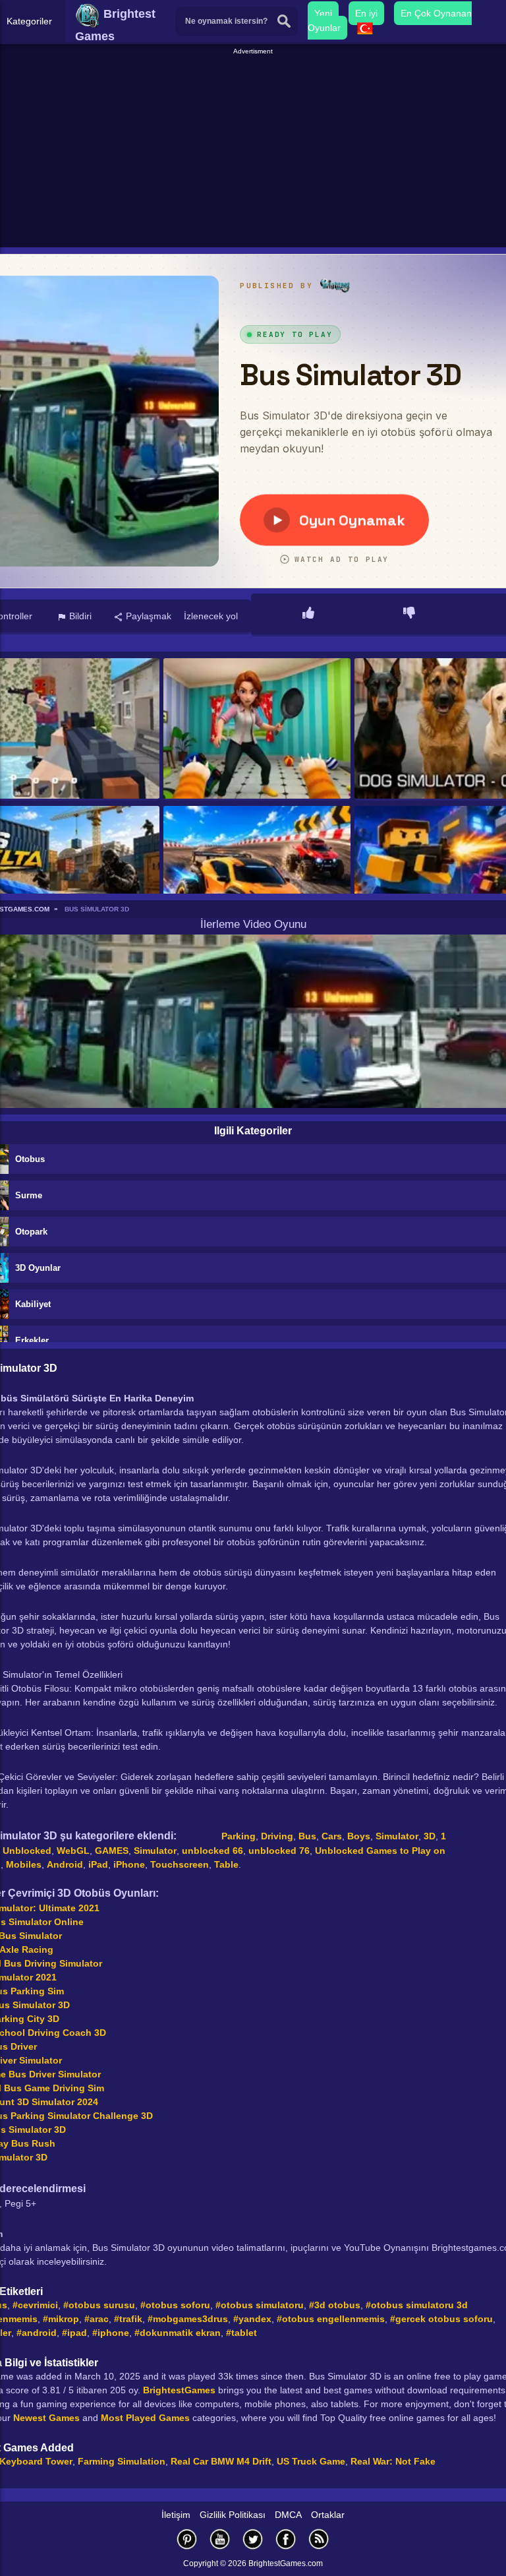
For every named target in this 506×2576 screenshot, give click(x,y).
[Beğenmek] (308, 614)
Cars (332, 1836)
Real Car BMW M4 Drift (221, 2461)
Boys (359, 1836)
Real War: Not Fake (393, 2461)
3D (430, 1836)
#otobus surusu (99, 2305)
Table (226, 1864)
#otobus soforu (175, 2305)
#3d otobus (335, 2305)
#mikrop (61, 2319)
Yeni (323, 13)
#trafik (128, 2319)
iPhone (129, 1864)
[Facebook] (286, 2539)
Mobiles (24, 1864)
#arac (97, 2319)
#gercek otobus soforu (441, 2319)
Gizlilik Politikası (233, 2515)
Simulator (397, 1836)
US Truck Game (311, 2461)
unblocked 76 (279, 1851)
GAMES (112, 1851)
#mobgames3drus (188, 2319)
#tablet (241, 2333)
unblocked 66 (212, 1851)
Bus (307, 1836)
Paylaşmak (147, 616)
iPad (98, 1864)
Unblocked (27, 1851)
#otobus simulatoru (260, 2305)
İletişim (176, 2515)
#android (37, 2333)
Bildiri (79, 616)
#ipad (74, 2333)
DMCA (288, 2515)
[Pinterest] (187, 2539)
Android (65, 1864)
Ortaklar (328, 2515)
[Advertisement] (255, 149)
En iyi (366, 13)
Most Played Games (145, 2418)
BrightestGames (179, 2390)
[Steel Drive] (257, 877)
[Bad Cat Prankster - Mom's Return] (257, 729)
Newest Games (46, 2418)
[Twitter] (253, 2539)
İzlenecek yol (211, 616)
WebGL (73, 1851)
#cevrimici (35, 2305)
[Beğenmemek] (409, 614)
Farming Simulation (122, 2461)
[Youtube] (220, 2539)
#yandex (252, 2319)
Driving (277, 1836)
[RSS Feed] (319, 2539)
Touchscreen (180, 1864)
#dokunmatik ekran (178, 2333)
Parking (239, 1836)
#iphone (111, 2333)
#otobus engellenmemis (331, 2319)
